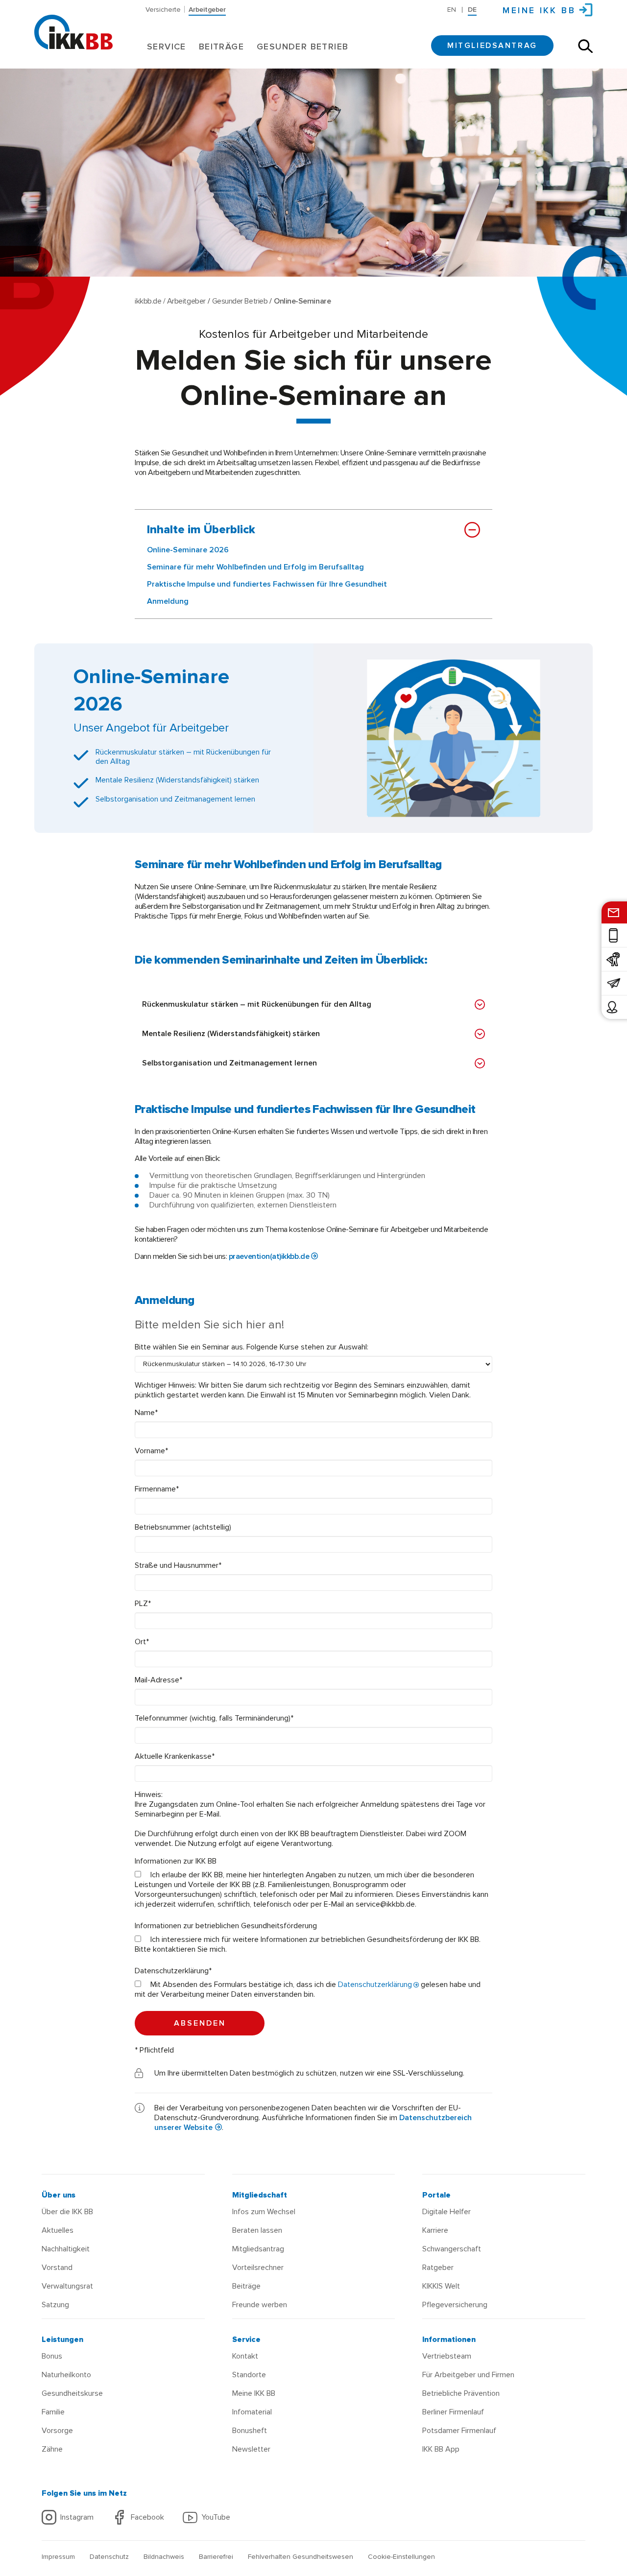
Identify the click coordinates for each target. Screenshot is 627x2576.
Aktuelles (58, 2230)
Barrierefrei (216, 2557)
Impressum (58, 2557)
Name (146, 1413)
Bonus (52, 2356)
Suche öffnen (585, 46)
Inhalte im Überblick (201, 530)
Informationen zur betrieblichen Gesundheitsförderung (226, 1926)
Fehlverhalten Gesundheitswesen (301, 2557)
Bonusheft (250, 2431)
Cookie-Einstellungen (401, 2557)
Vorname (151, 1451)
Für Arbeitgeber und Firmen (468, 2375)
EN (452, 10)
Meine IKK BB (254, 2393)
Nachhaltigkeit (66, 2249)
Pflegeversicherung (455, 2305)
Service (167, 47)
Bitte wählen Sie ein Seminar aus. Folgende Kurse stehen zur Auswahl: (252, 1347)
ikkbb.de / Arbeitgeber (170, 301)
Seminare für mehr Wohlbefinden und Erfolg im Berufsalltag (255, 567)
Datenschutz (109, 2557)
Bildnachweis (164, 2557)
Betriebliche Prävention (461, 2393)
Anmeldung (168, 601)
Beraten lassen (257, 2230)
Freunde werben (260, 2305)
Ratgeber (438, 2268)
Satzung (55, 2305)
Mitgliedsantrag (492, 46)
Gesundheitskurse (72, 2393)
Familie (53, 2412)
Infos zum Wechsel (264, 2212)
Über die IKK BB (67, 2212)
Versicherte (163, 9)
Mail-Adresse (158, 1680)
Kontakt (245, 2356)
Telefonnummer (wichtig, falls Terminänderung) (214, 1718)
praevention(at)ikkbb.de (269, 1256)
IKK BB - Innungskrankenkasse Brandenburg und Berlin (73, 24)
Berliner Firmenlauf (453, 2412)
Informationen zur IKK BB (176, 1861)
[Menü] (45, 7)
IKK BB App (441, 2449)
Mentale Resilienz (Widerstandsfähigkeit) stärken (231, 1034)
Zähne (52, 2449)
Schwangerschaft (452, 2249)
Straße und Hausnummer (178, 1565)
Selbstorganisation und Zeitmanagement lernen (229, 1063)
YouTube (216, 2517)
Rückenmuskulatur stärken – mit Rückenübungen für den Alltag (257, 1004)
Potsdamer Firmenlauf (459, 2431)
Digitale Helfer (446, 2212)
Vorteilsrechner (258, 2268)
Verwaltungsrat (67, 2286)
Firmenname (157, 1489)
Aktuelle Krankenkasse (175, 1756)
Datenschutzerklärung (173, 1971)
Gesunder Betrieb (302, 47)
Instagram (77, 2517)
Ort (142, 1642)
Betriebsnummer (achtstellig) (183, 1527)
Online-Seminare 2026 (188, 550)
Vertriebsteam (447, 2356)
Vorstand (57, 2268)
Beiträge (221, 47)
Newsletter (251, 2449)
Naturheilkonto (66, 2375)
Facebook (147, 2517)
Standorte (249, 2375)
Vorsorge (57, 2431)
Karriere (435, 2230)
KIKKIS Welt (441, 2286)
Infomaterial (252, 2412)
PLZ (143, 1604)
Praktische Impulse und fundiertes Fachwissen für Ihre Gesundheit (267, 584)
